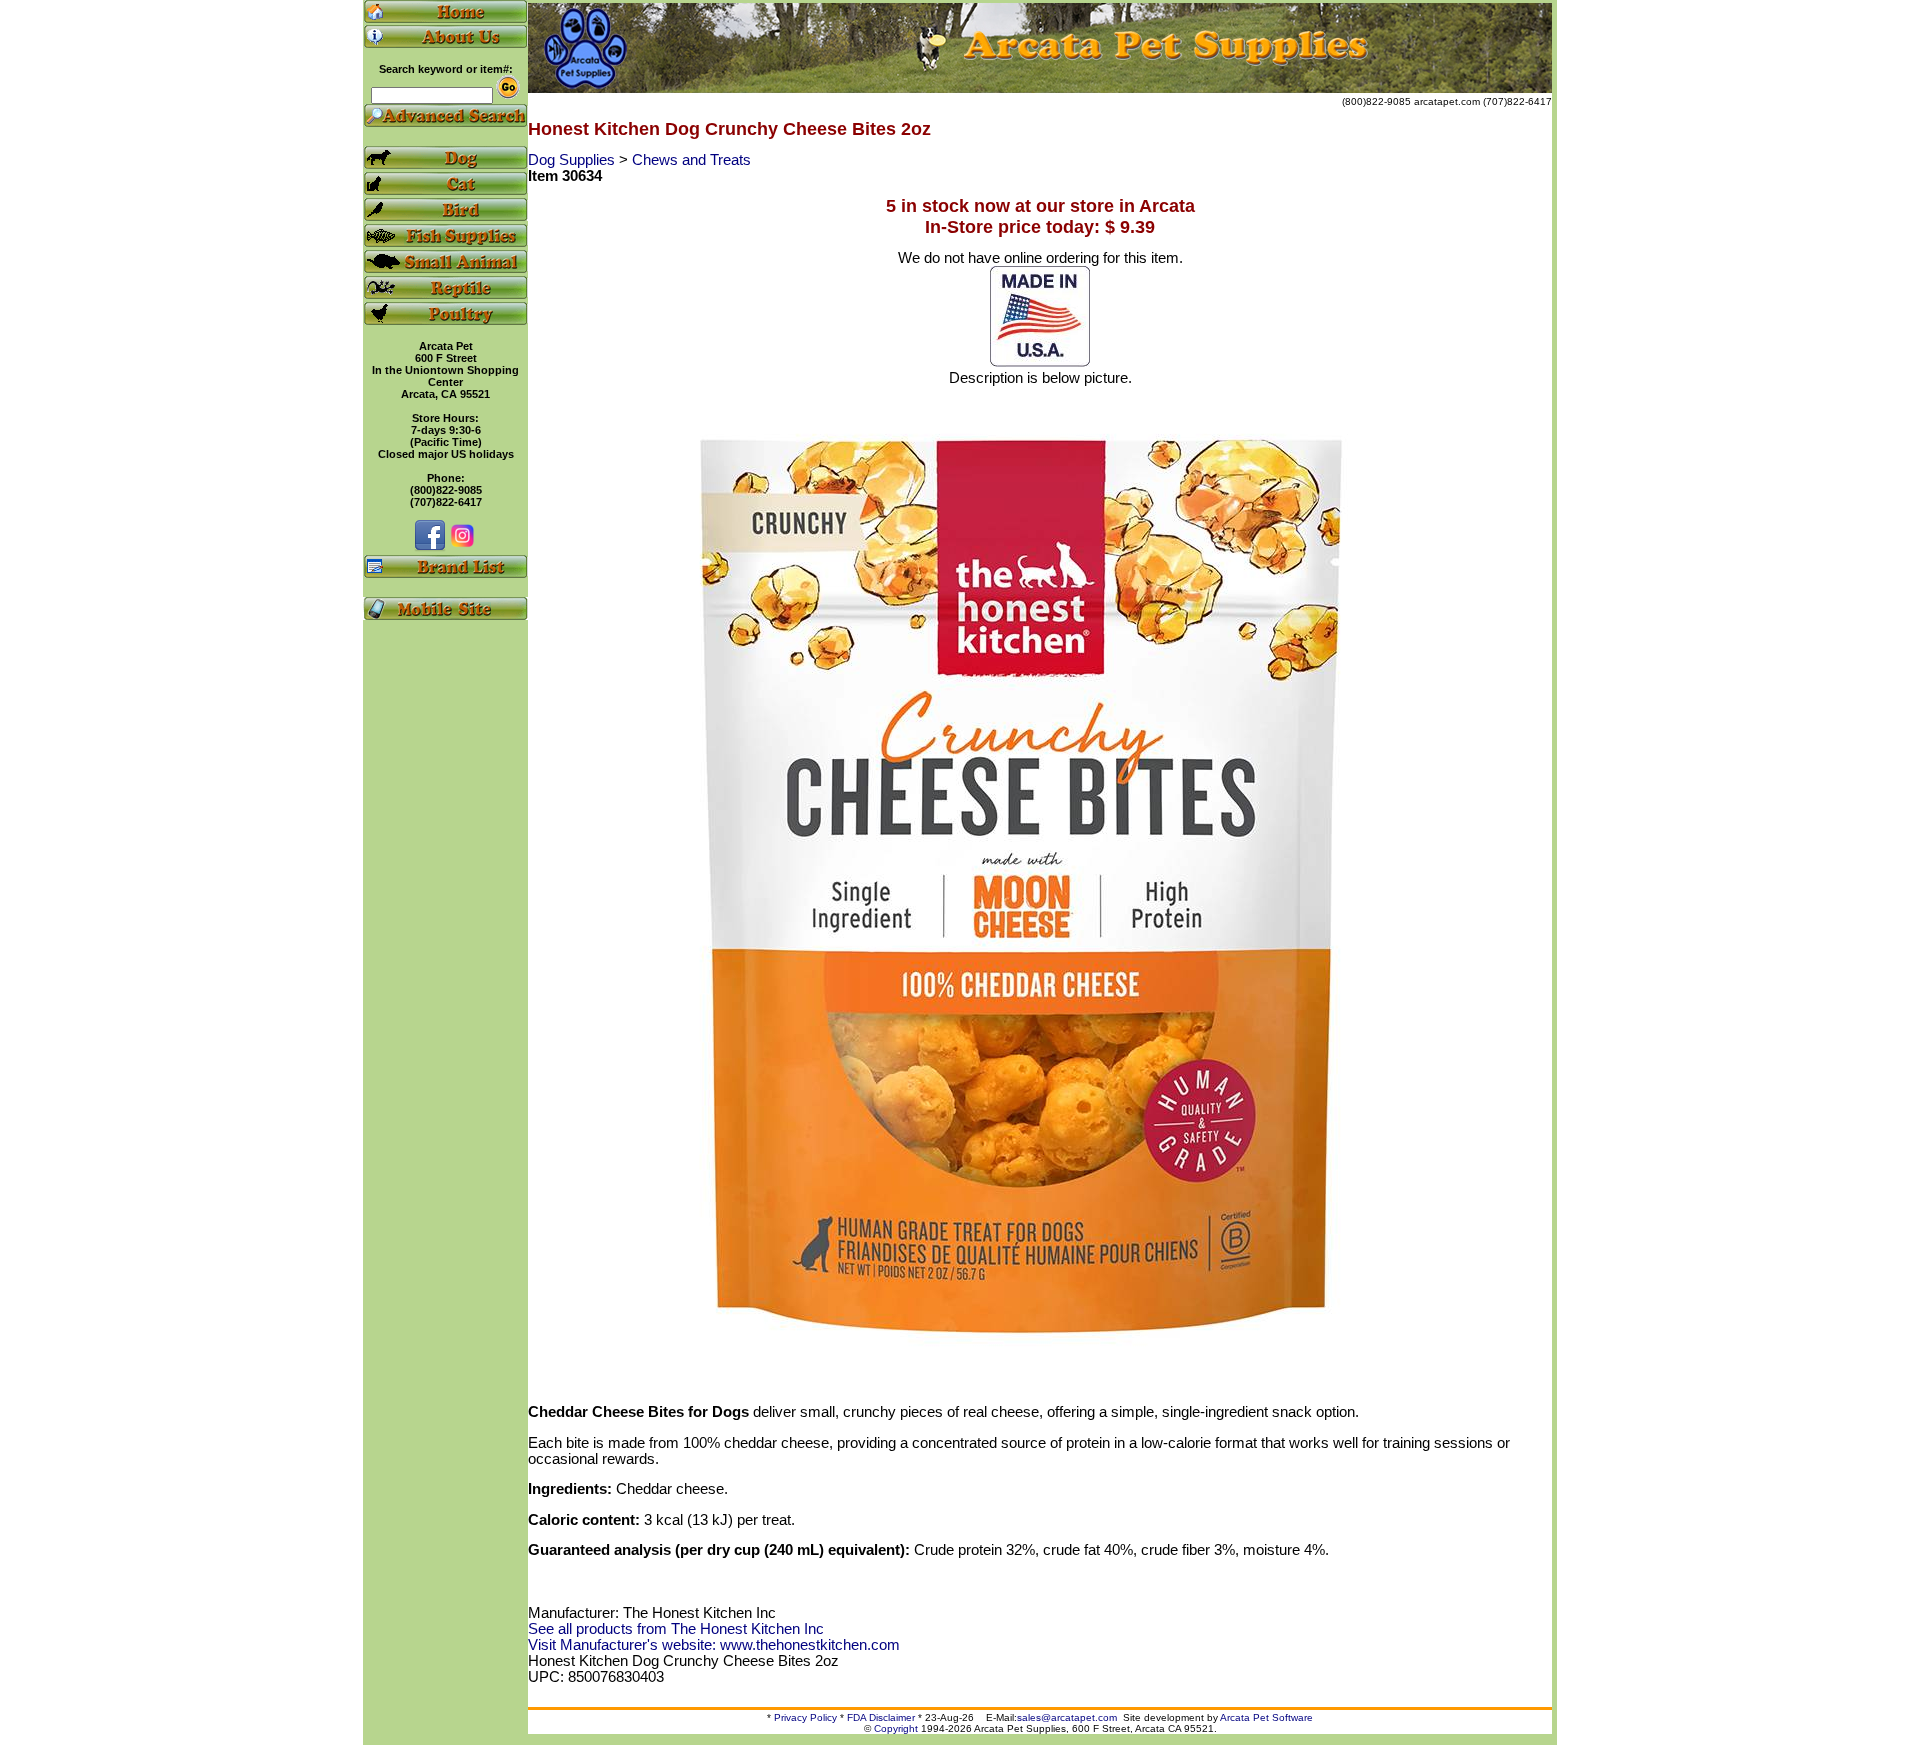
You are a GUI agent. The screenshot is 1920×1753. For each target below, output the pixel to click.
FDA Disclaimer (881, 1717)
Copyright (896, 1728)
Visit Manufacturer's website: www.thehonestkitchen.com (714, 1645)
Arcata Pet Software (1266, 1717)
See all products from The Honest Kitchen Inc (676, 1629)
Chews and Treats (691, 160)
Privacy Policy (805, 1717)
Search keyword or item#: (446, 69)
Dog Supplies (573, 160)
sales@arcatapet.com (1067, 1717)
